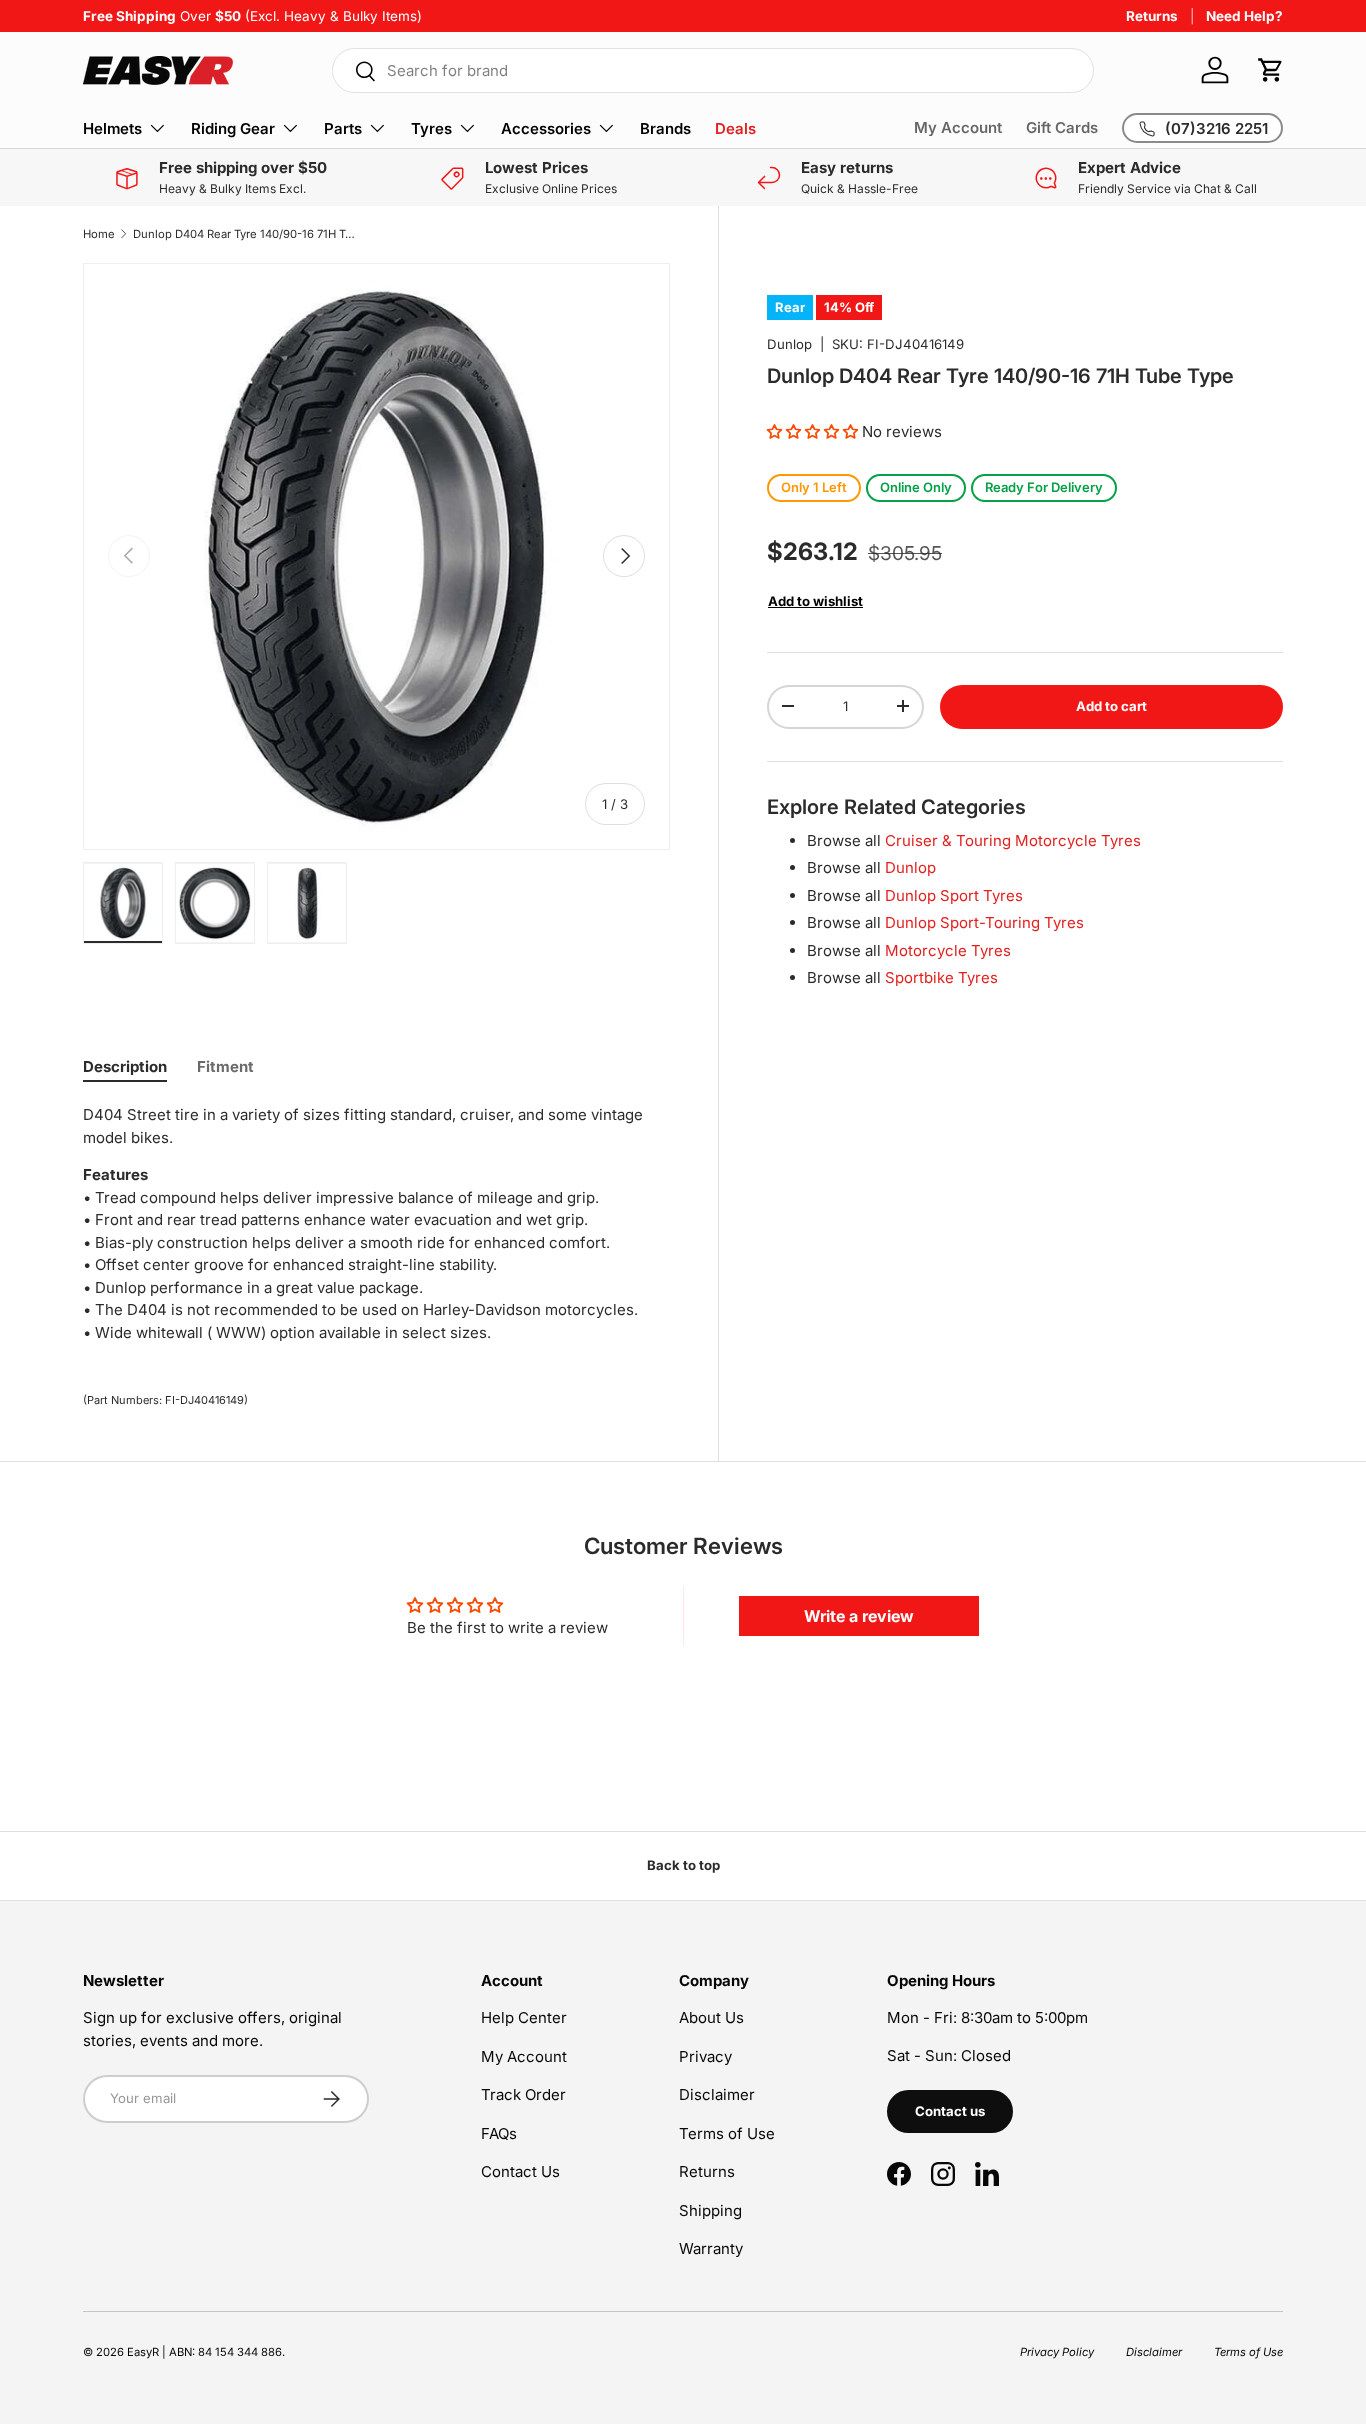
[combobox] (713, 70)
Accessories (546, 128)
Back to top (683, 1865)
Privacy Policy (1057, 2352)
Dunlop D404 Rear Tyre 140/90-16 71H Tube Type (245, 234)
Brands (665, 128)
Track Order (523, 2094)
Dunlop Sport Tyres (954, 894)
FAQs (499, 2133)
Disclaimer (717, 2094)
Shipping (710, 2210)
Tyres (431, 128)
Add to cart (1111, 705)
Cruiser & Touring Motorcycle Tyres (1013, 839)
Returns (1152, 16)
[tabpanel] (376, 1224)
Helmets (112, 128)
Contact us (950, 2111)
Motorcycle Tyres (948, 949)
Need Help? (1244, 16)
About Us (711, 2017)
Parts (343, 128)
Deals (735, 128)
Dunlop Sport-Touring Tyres (984, 921)
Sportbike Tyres (941, 976)
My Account (958, 127)
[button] (1271, 70)
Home (99, 234)
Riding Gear (233, 128)
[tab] (125, 1066)
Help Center (524, 2017)
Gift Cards (1062, 127)
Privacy (705, 2056)
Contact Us (520, 2171)
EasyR (143, 2352)
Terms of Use (727, 2133)
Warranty (711, 2248)
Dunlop (789, 344)
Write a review (859, 1616)
